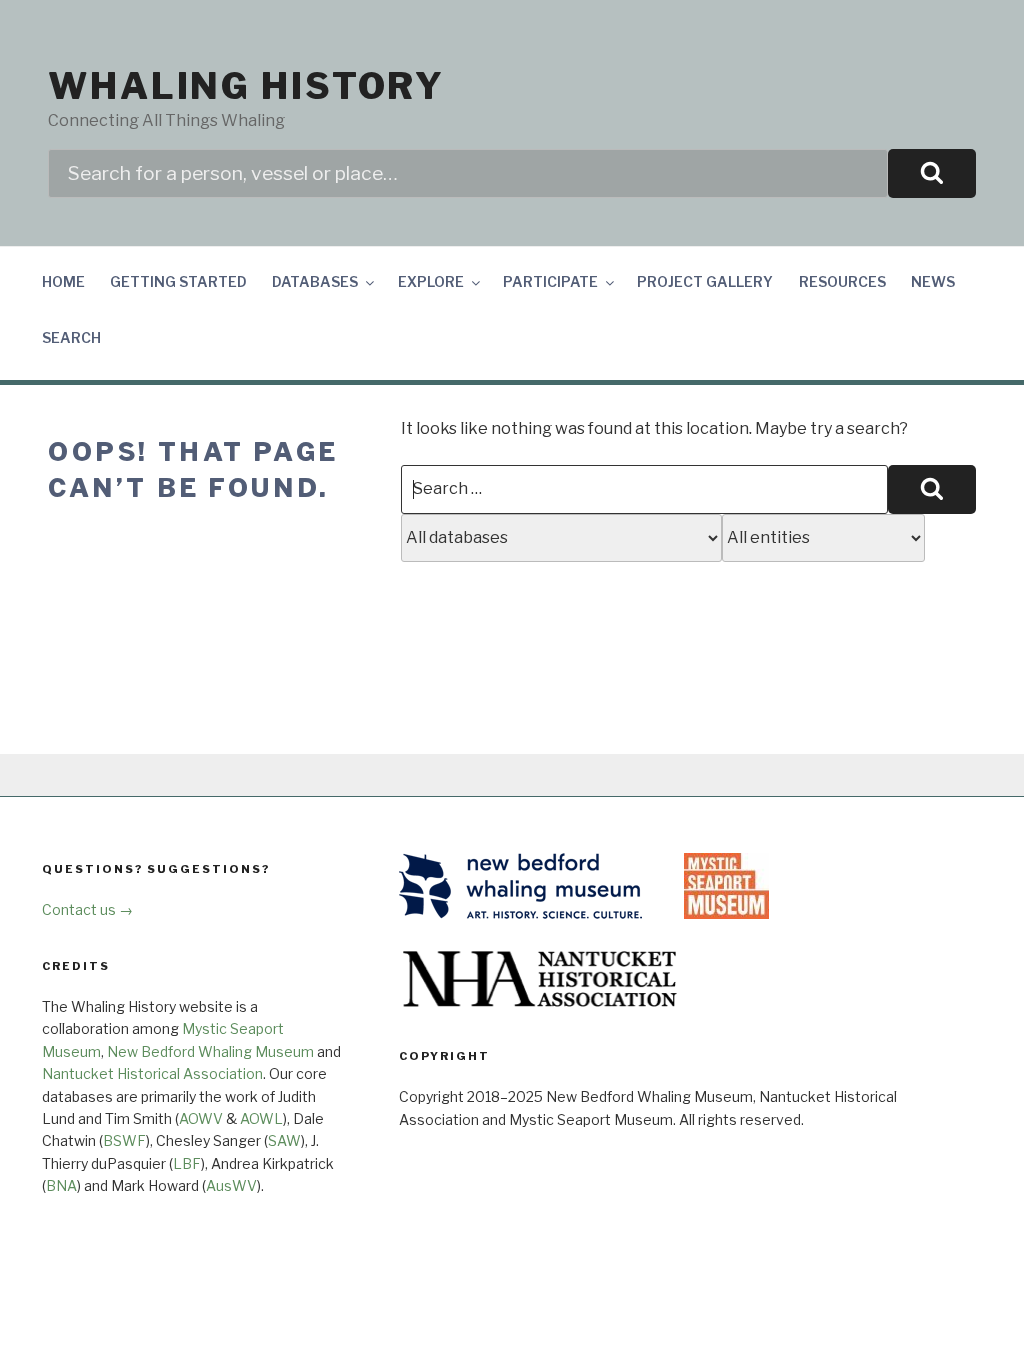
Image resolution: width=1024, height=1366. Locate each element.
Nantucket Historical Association (152, 1073)
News (933, 281)
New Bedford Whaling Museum (210, 1051)
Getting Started (178, 281)
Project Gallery (705, 281)
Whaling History (246, 86)
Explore (431, 281)
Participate (550, 281)
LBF (187, 1163)
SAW (284, 1140)
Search (71, 337)
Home (63, 281)
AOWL (261, 1118)
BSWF (124, 1140)
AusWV (231, 1185)
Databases (315, 281)
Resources (842, 281)
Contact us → (87, 909)
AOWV (201, 1118)
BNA (61, 1185)
